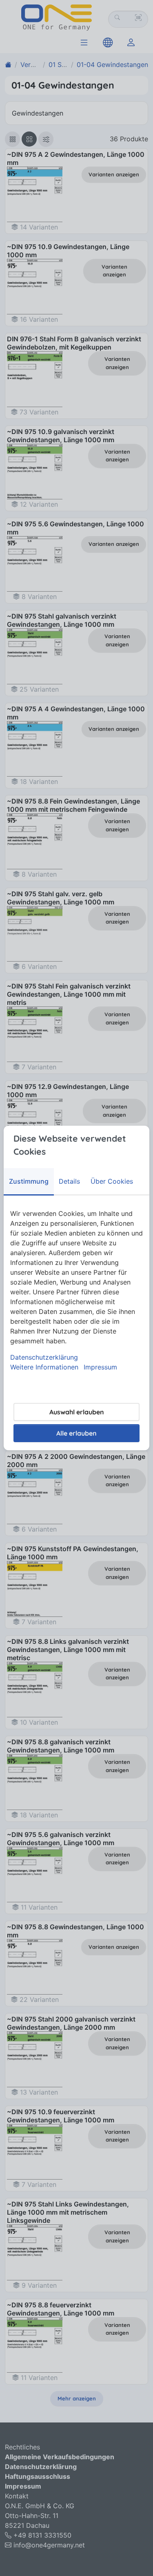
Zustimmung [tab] (29, 1181)
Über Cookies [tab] (112, 1181)
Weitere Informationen (44, 1367)
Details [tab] (69, 1181)
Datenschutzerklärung (44, 1357)
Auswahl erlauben (77, 1412)
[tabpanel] (76, 1290)
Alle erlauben (76, 1433)
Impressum (100, 1367)
